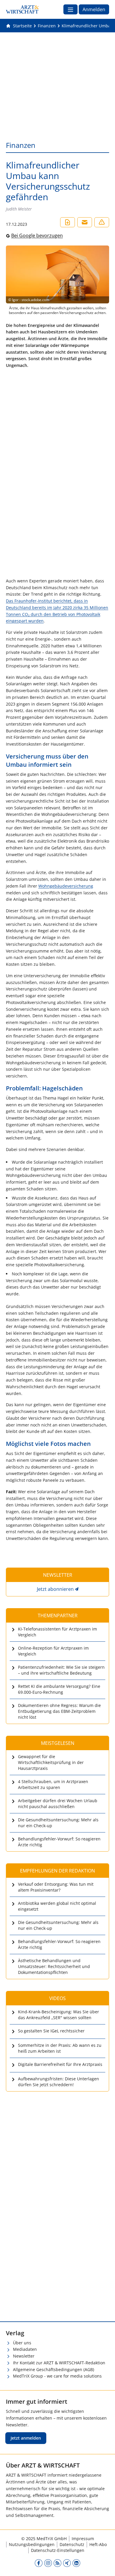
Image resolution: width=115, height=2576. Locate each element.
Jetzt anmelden (26, 2438)
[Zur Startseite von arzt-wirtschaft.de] (22, 9)
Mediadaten (25, 2349)
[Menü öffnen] (70, 9)
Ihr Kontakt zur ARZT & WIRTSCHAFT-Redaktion (59, 2363)
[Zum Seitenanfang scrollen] (104, 2565)
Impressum (83, 2539)
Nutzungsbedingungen (32, 2544)
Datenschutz (72, 2544)
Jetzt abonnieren (55, 1589)
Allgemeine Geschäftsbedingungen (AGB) (54, 2369)
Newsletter (24, 2356)
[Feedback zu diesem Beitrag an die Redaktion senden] (102, 222)
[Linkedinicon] (76, 2563)
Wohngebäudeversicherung (66, 886)
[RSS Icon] (57, 2563)
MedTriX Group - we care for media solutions (57, 2376)
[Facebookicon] (39, 2563)
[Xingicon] (67, 2563)
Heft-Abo (98, 2544)
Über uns (22, 2343)
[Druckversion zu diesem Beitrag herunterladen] (68, 222)
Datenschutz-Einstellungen (58, 2550)
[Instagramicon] (48, 2563)
